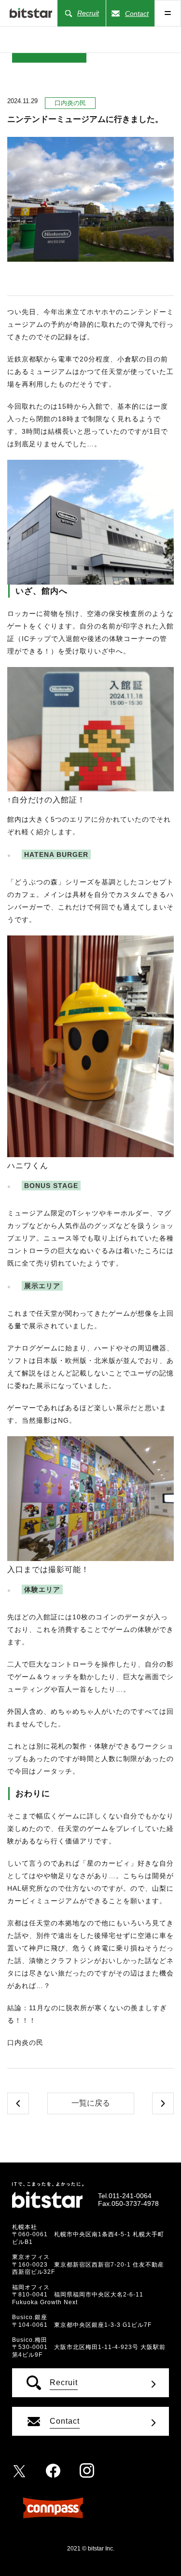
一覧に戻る (91, 2103)
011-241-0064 (130, 2196)
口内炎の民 (70, 103)
